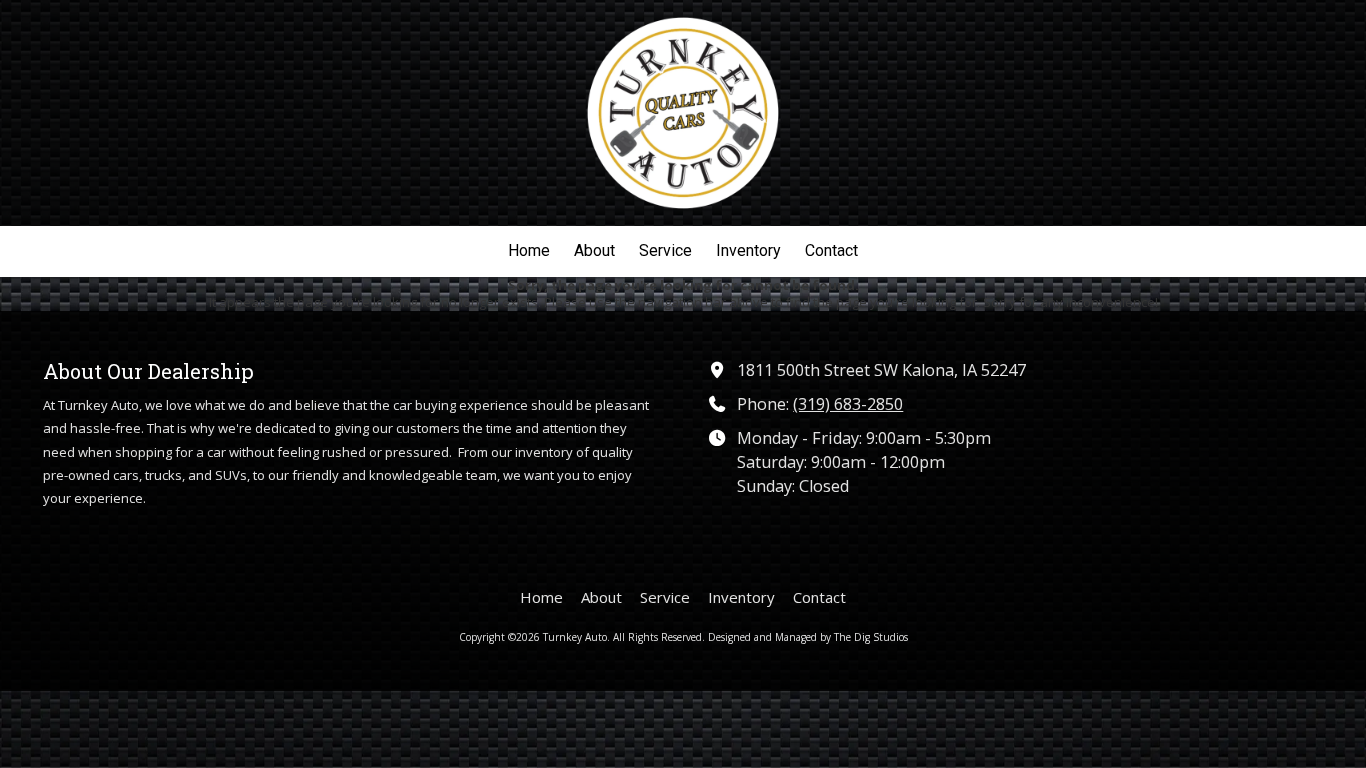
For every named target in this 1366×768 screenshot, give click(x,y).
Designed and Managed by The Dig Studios (808, 637)
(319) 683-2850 (848, 404)
